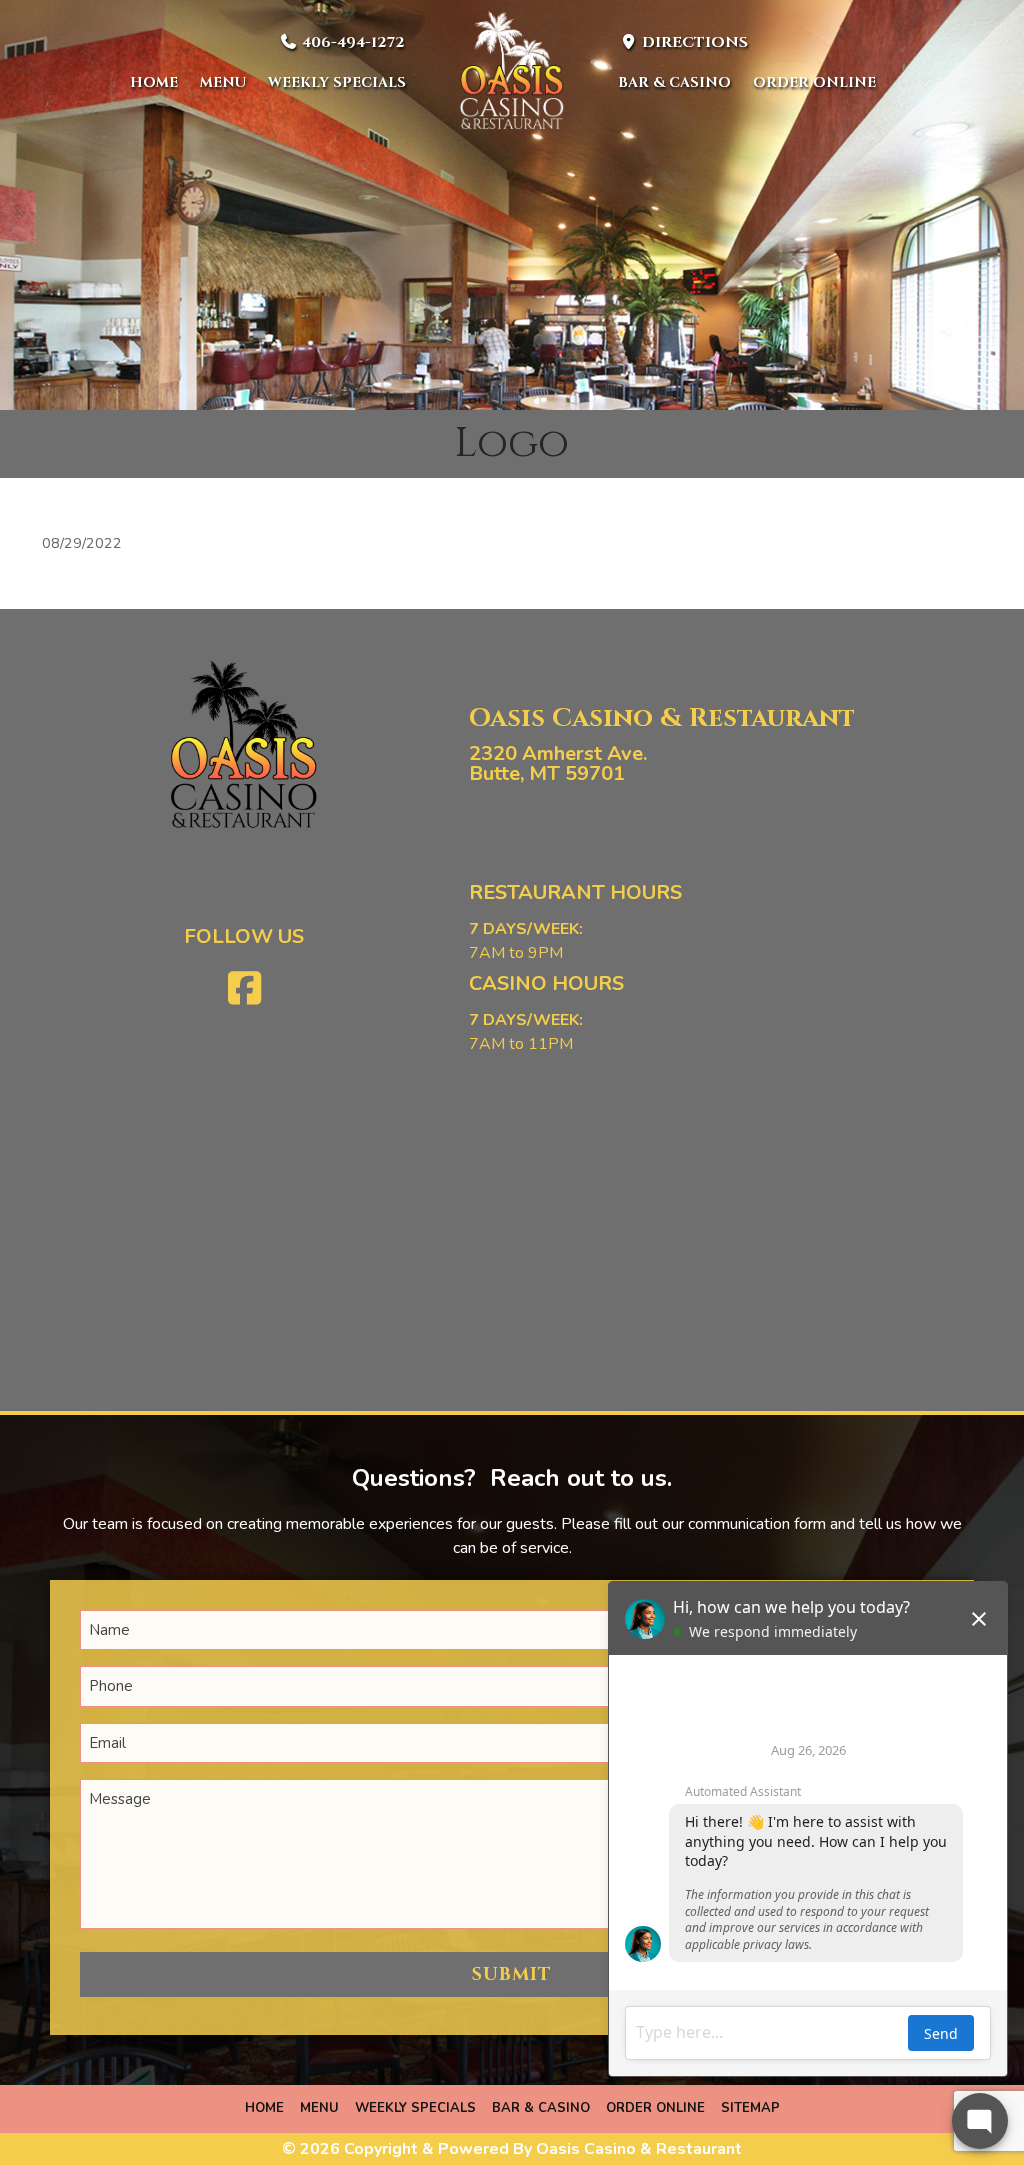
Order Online (814, 82)
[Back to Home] (512, 70)
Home (154, 82)
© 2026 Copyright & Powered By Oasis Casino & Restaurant (512, 2149)
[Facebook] (244, 989)
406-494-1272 (351, 42)
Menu (223, 82)
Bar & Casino (674, 82)
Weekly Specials (337, 82)
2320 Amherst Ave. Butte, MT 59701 (558, 763)
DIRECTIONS (693, 42)
